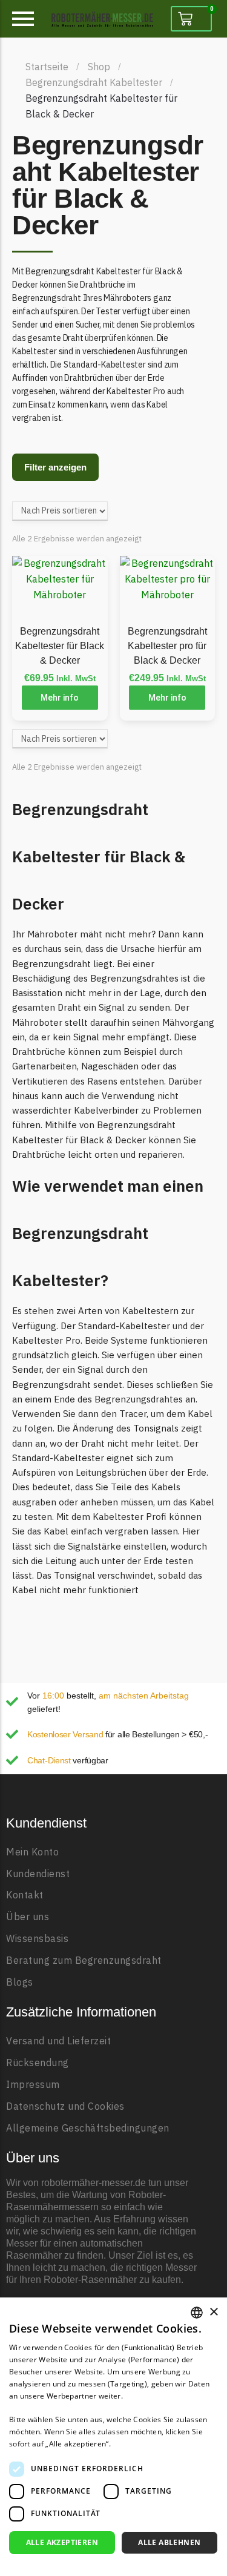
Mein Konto (32, 1852)
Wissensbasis (37, 1939)
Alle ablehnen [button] (169, 2542)
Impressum (33, 2085)
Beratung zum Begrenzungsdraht (84, 1960)
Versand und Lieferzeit (58, 2041)
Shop (99, 67)
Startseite (47, 67)
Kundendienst (38, 1874)
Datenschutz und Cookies (65, 2106)
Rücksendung (38, 2063)
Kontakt (25, 1895)
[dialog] (113, 2437)
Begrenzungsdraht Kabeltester (94, 82)
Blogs (20, 1982)
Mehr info (60, 698)
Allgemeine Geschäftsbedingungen (88, 2128)
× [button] (213, 2312)
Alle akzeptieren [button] (62, 2542)
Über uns (28, 1917)
